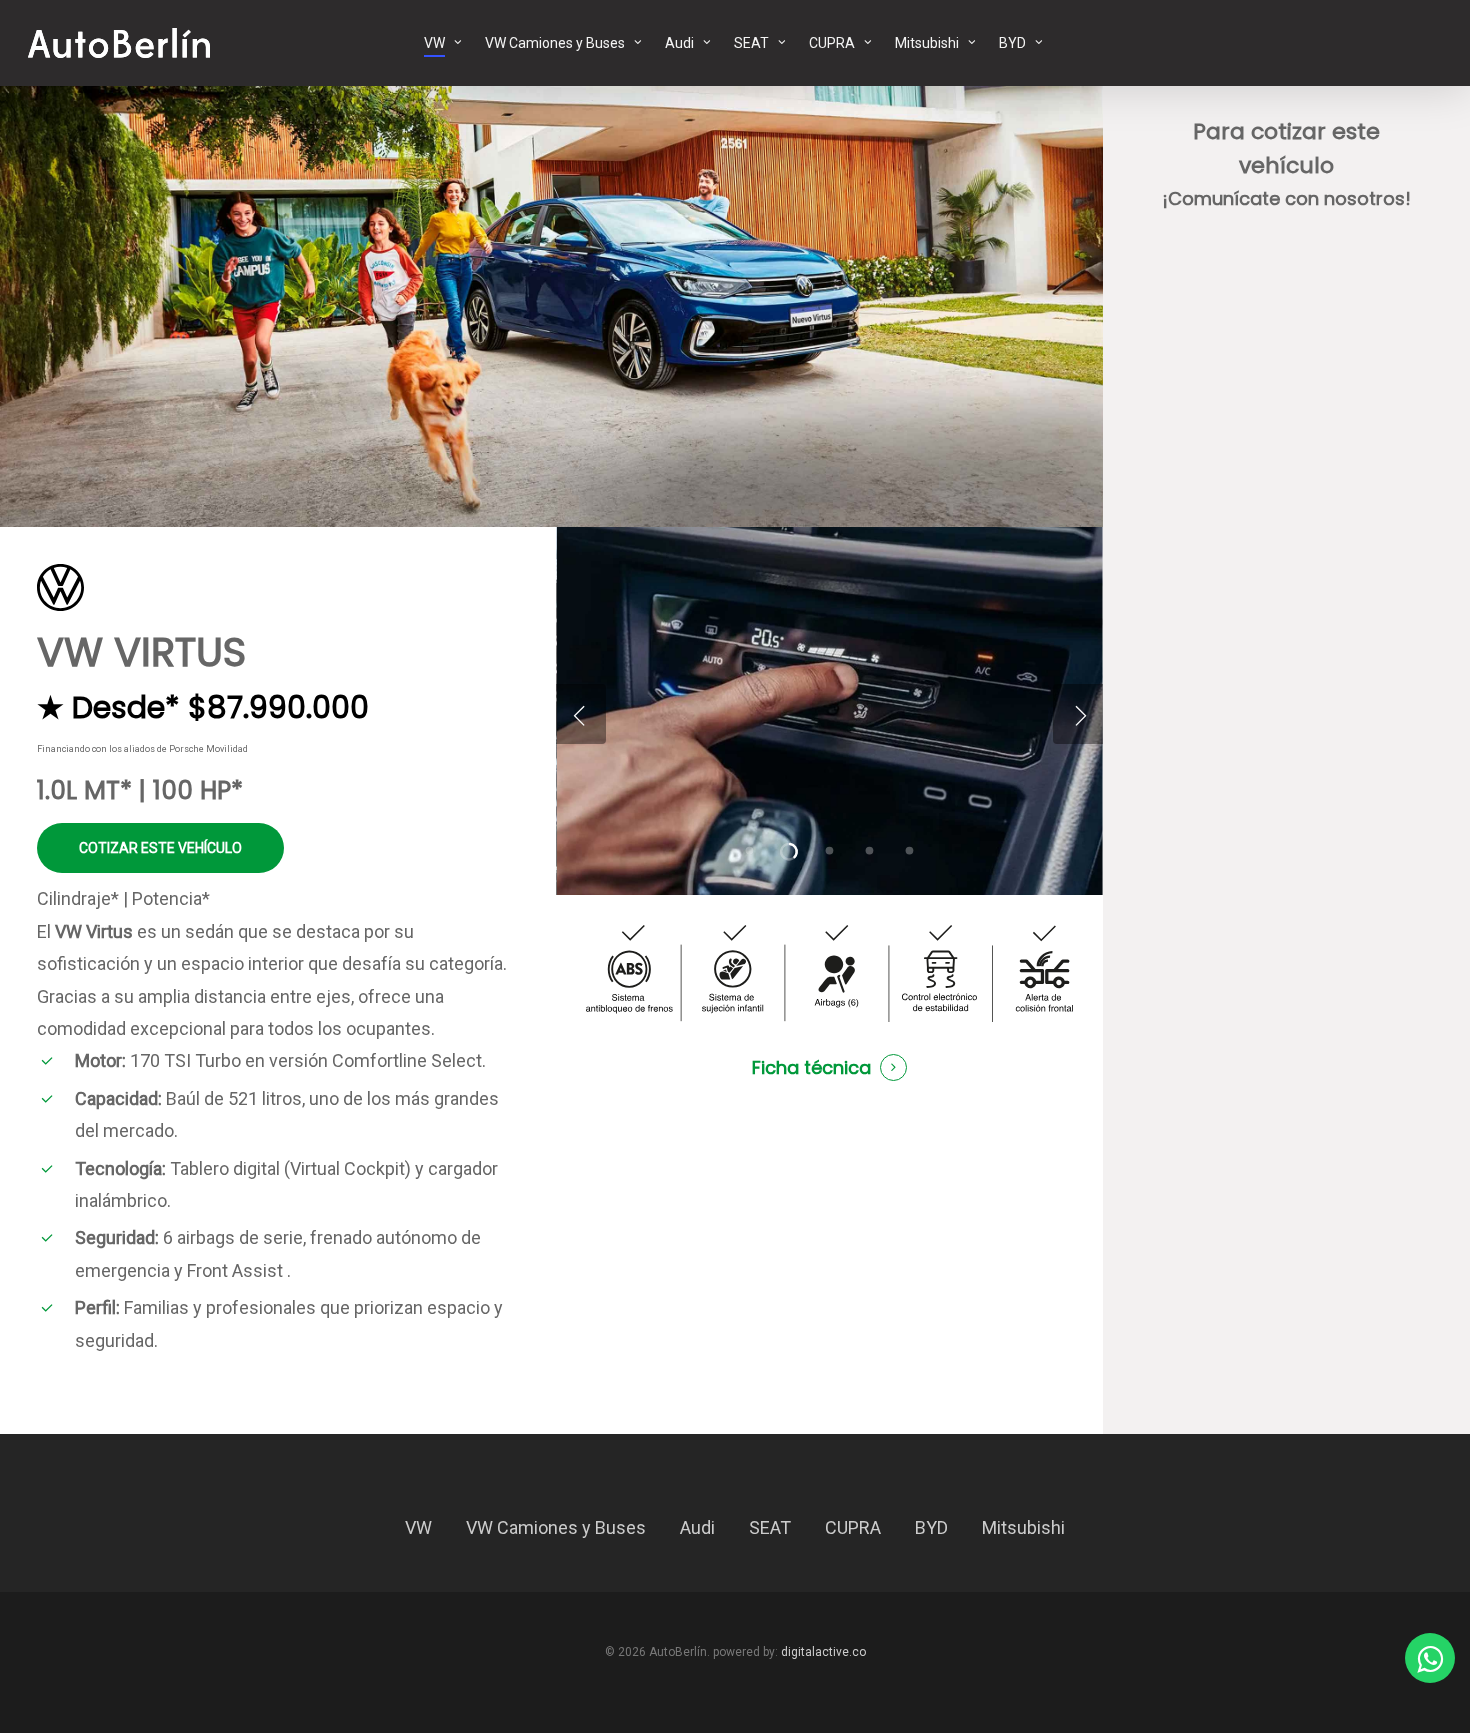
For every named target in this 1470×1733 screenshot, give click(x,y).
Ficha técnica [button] (811, 1067)
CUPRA (853, 1527)
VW (418, 1527)
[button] (160, 848)
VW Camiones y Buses (556, 1527)
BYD (931, 1527)
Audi (697, 1527)
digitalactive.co (823, 1652)
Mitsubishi (1023, 1527)
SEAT (770, 1527)
